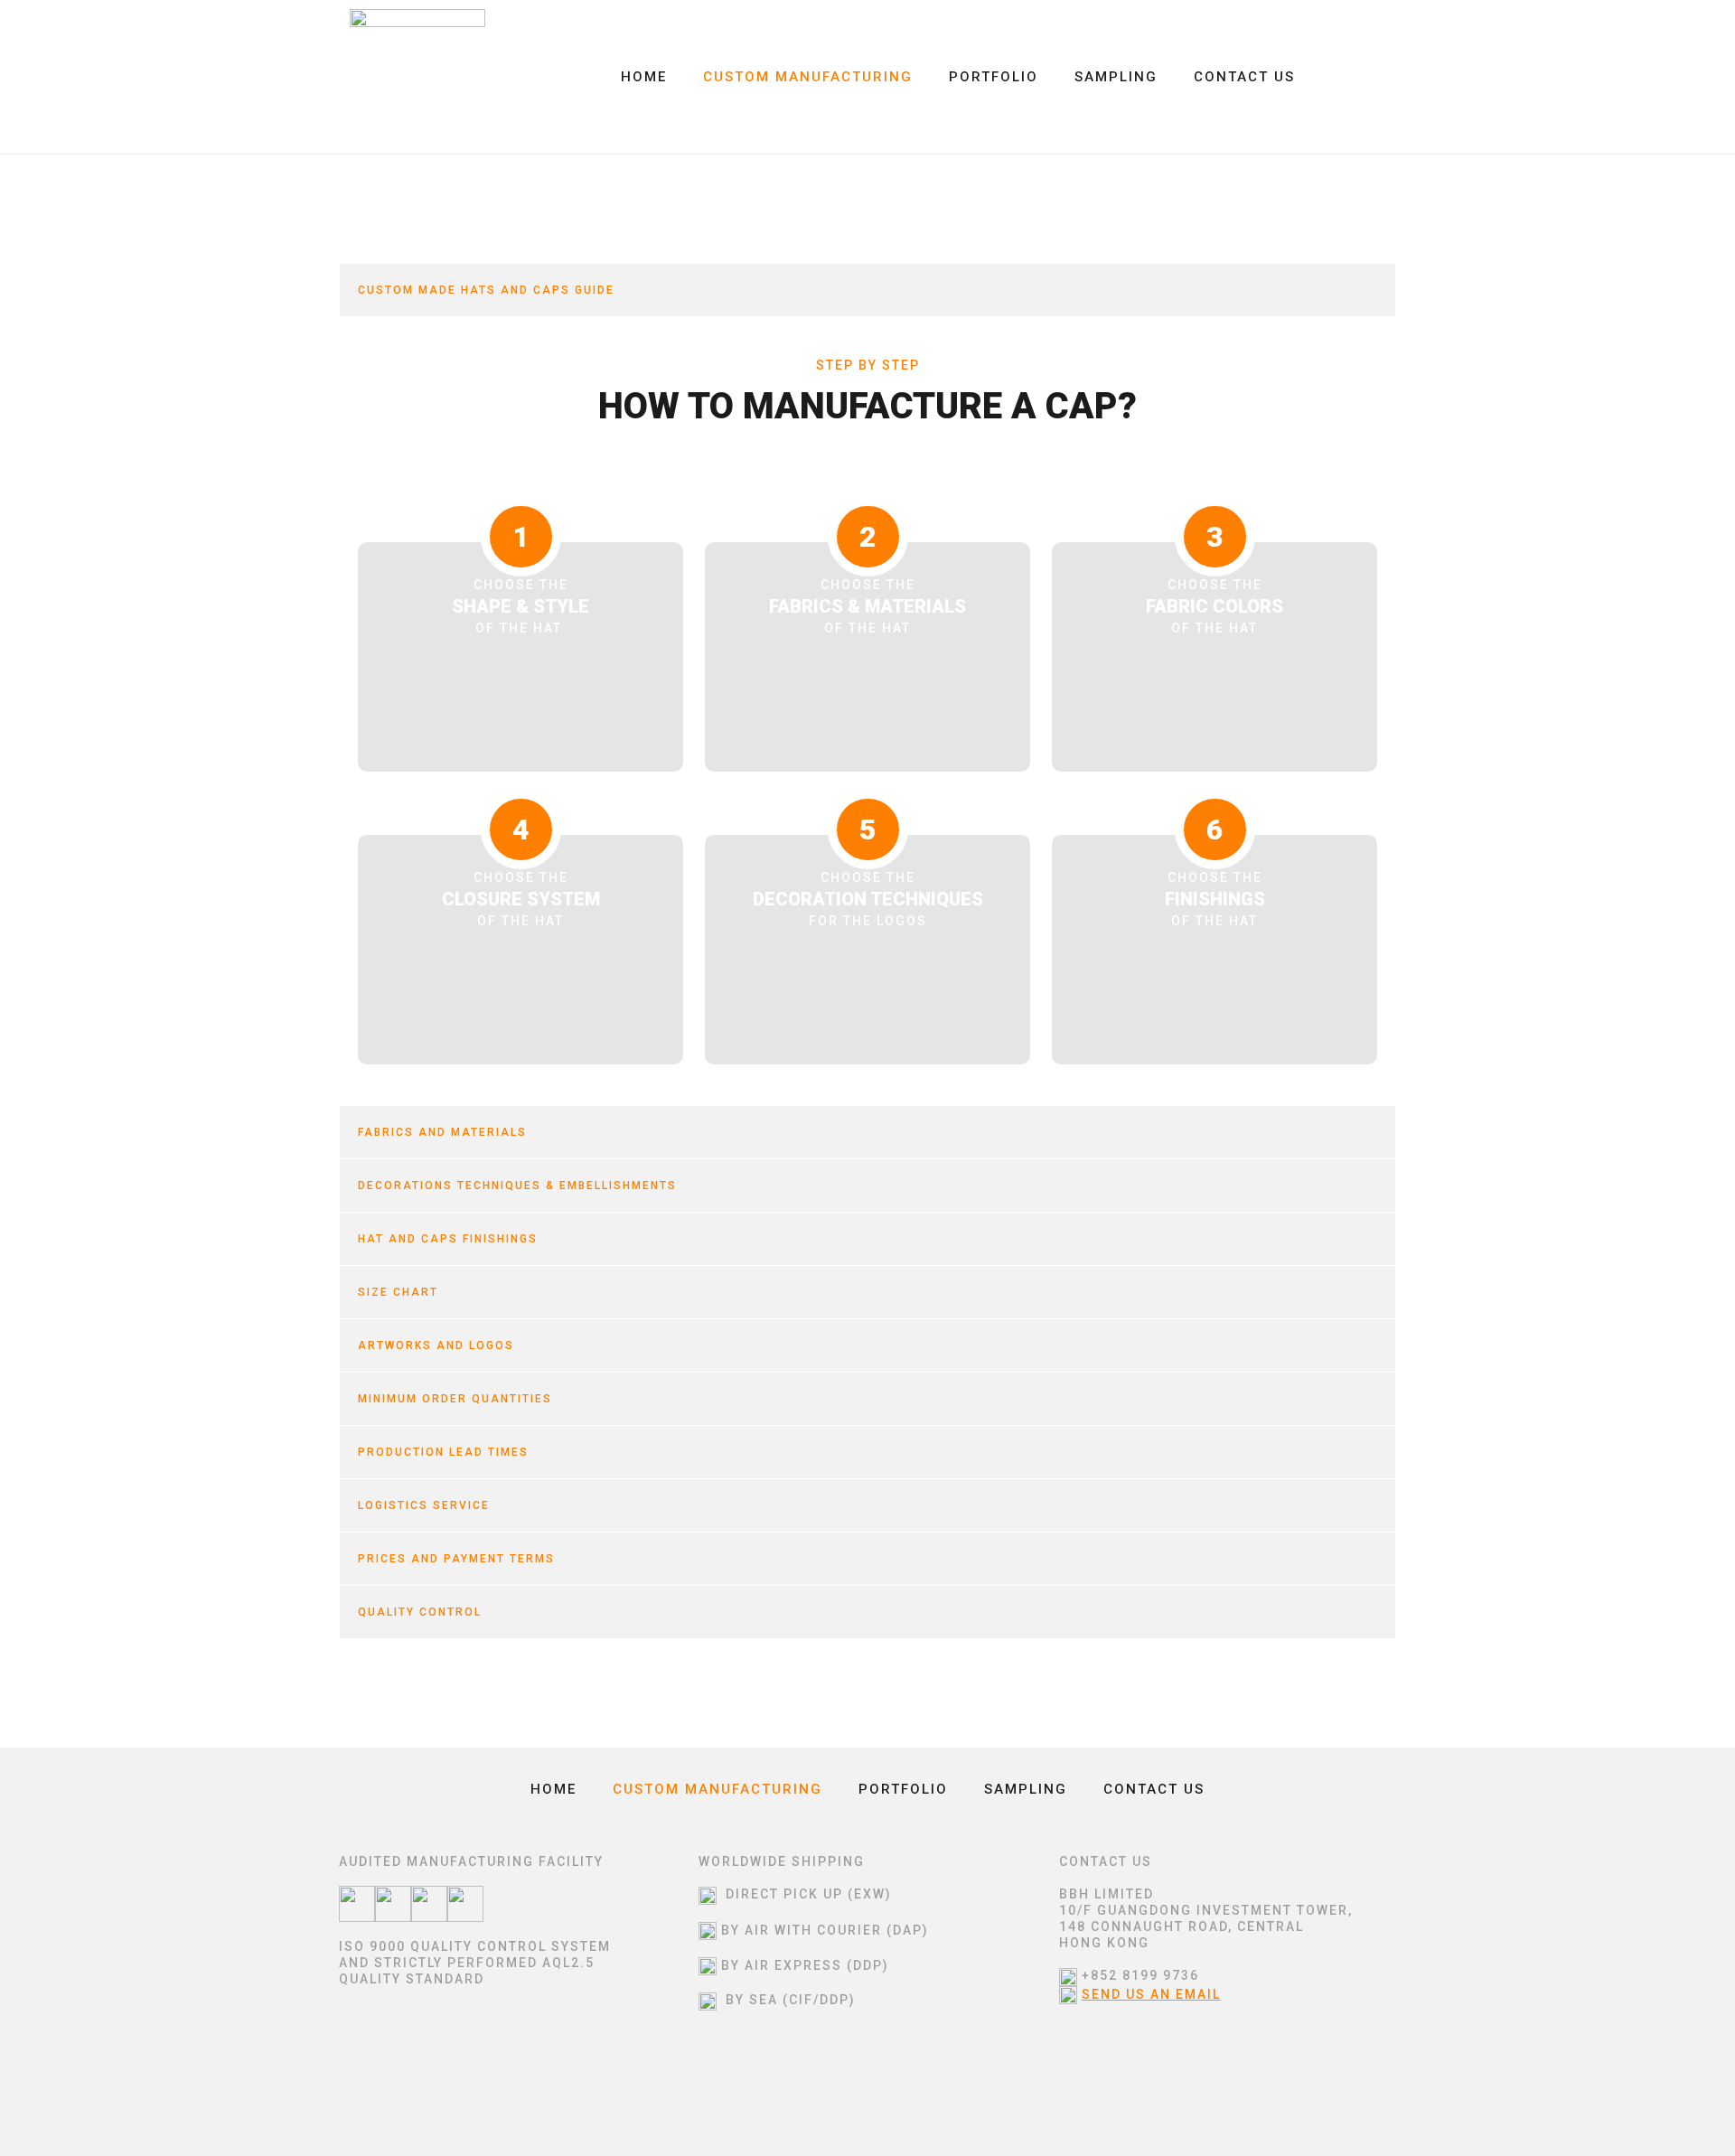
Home (644, 77)
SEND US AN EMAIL (1151, 1994)
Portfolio (994, 77)
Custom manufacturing (808, 77)
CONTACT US (1244, 77)
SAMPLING (1116, 77)
